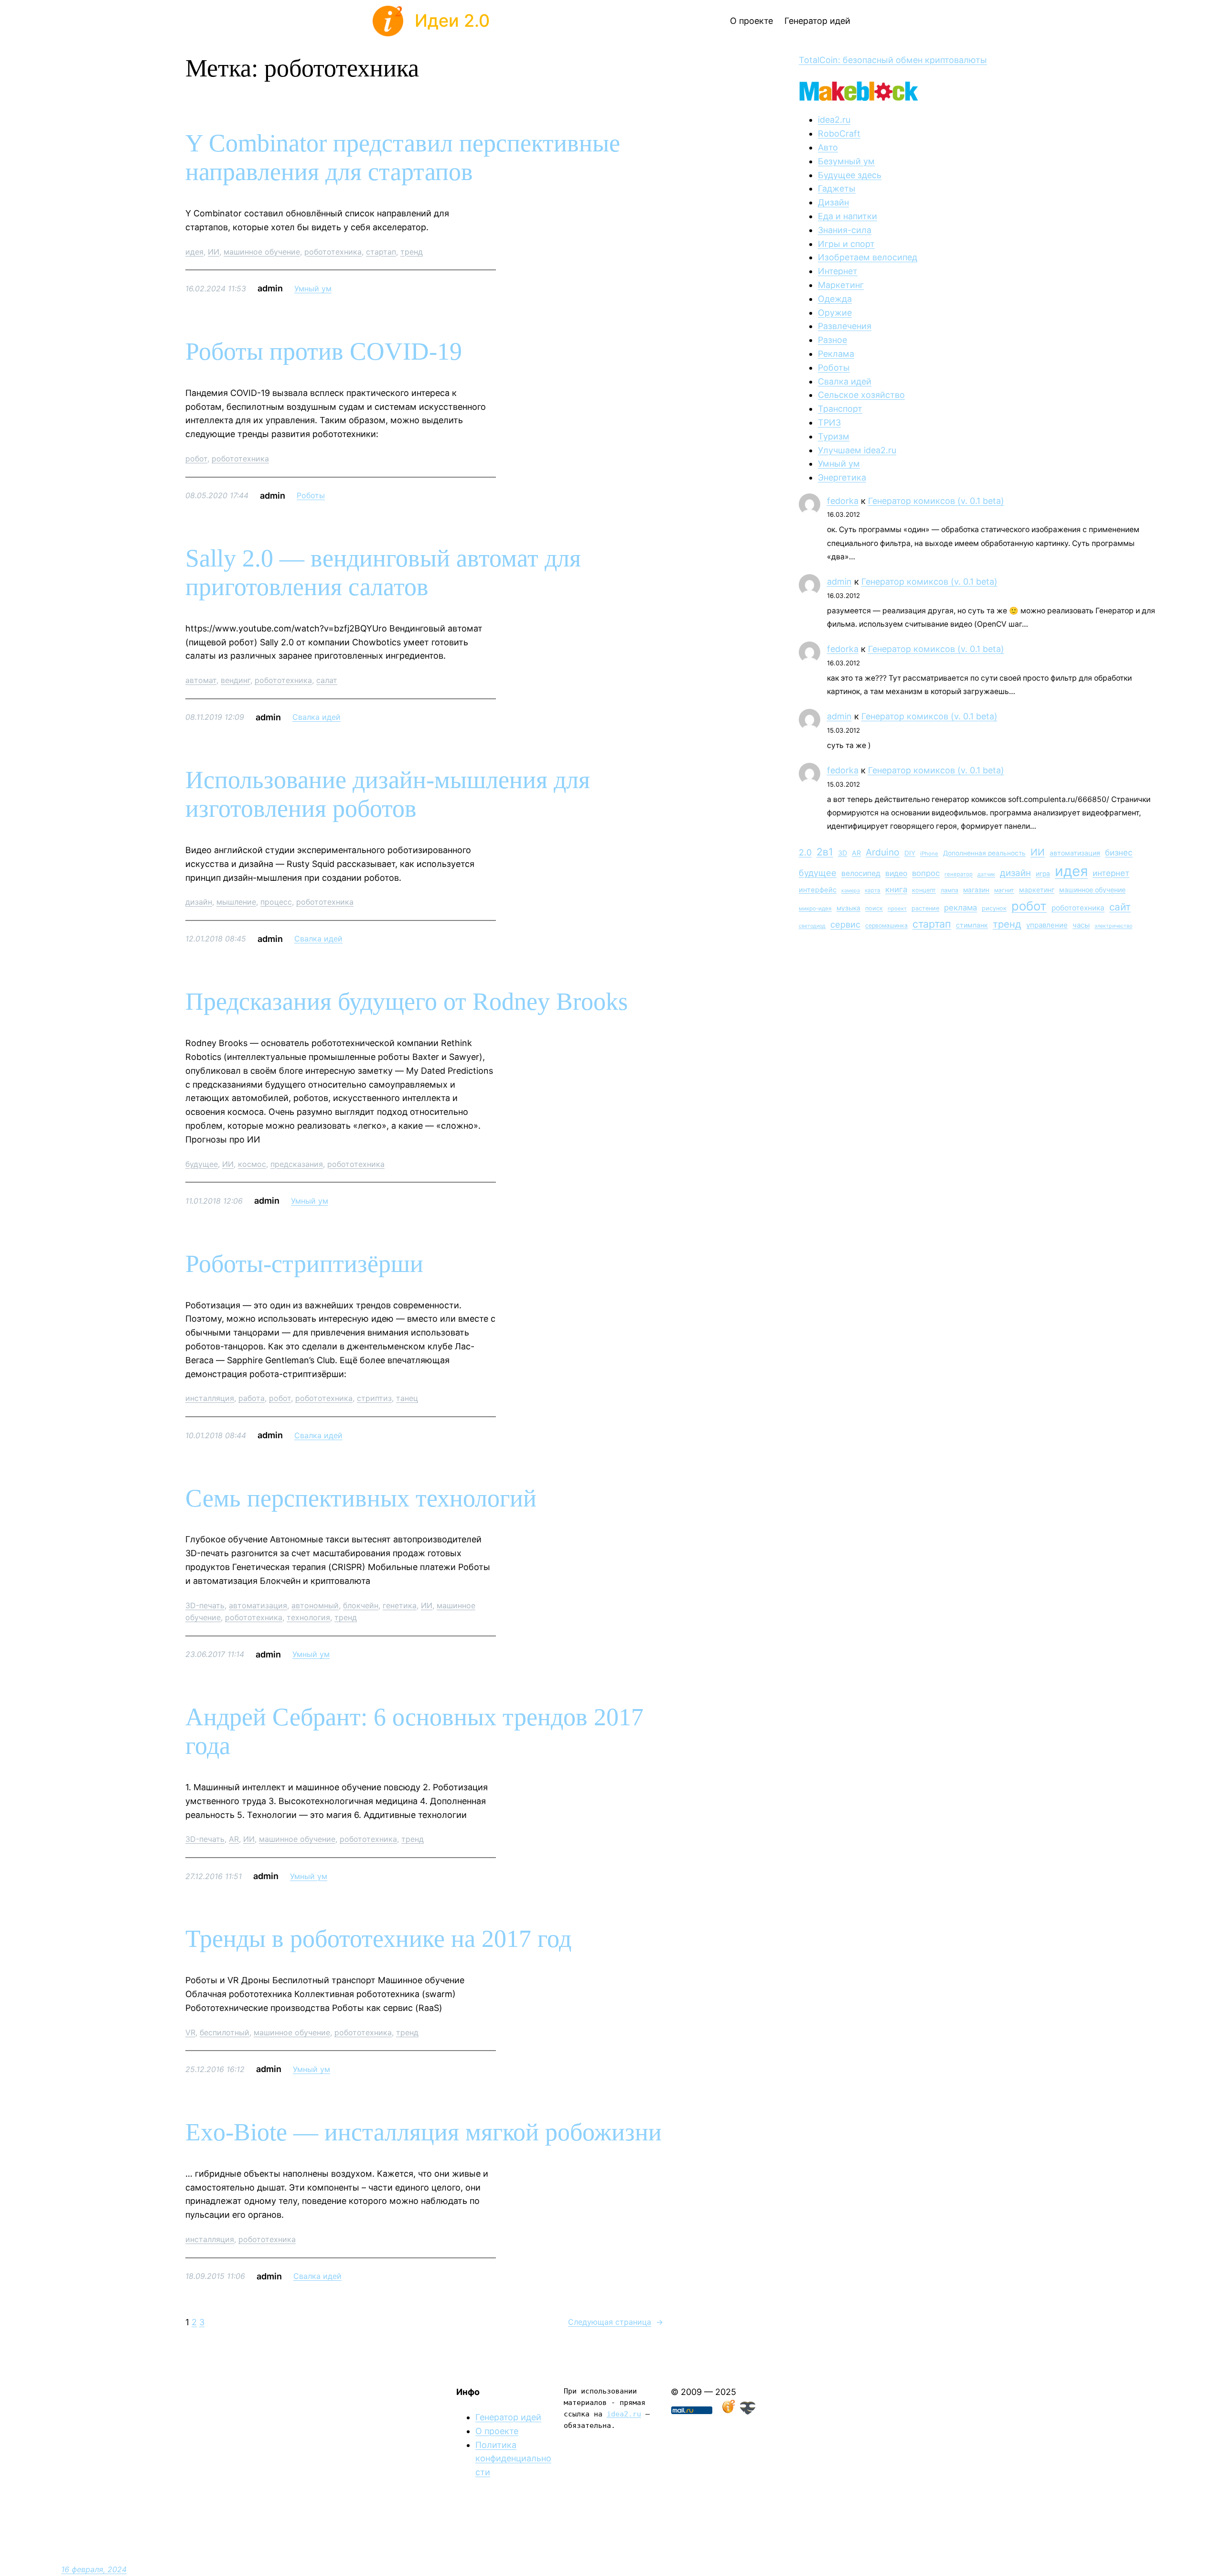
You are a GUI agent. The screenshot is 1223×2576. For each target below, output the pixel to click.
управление (1047, 925)
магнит (1004, 890)
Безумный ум (846, 161)
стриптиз (374, 1398)
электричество (1113, 926)
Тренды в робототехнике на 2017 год (378, 1939)
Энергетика (842, 477)
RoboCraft (839, 134)
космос (252, 1164)
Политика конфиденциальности (513, 2459)
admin (839, 582)
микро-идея (815, 909)
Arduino (883, 852)
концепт (924, 890)
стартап (381, 252)
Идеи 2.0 (452, 21)
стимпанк (972, 925)
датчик (986, 874)
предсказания (297, 1164)
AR (234, 1839)
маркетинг (1037, 890)
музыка (848, 908)
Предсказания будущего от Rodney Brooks (407, 1001)
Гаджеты (837, 188)
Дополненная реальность (984, 853)
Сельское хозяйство (861, 395)
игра (1043, 874)
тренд (412, 252)
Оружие (835, 313)
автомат (201, 680)
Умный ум (313, 289)
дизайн (199, 902)
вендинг (236, 680)
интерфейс (818, 890)
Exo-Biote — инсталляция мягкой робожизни (424, 2132)
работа (252, 1398)
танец (407, 1398)
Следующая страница (616, 2322)
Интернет (838, 271)
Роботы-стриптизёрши (304, 1264)
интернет (1111, 873)
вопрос (926, 873)
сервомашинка (886, 925)
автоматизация (258, 1605)
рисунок (994, 908)
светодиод (812, 926)
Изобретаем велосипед (868, 257)
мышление (236, 902)
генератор (959, 874)
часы (1081, 925)
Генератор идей (508, 2417)
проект (897, 909)
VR (190, 2032)
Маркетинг (841, 285)
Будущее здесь (850, 175)
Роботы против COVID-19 (324, 351)
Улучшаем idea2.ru (857, 450)
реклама (960, 908)
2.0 (805, 852)
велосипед (861, 873)
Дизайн (833, 202)
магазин (976, 890)
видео (896, 873)
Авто (828, 147)
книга (896, 889)
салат (327, 680)
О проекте (497, 2431)
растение (925, 908)
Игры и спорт (846, 244)
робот (196, 459)
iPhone (929, 854)
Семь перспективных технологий (361, 1498)
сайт (1120, 907)
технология (308, 1617)
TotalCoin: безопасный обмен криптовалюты (893, 60)
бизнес (1119, 853)
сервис (845, 924)
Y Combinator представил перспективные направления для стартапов (403, 157)
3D (842, 853)
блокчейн (361, 1605)
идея (194, 252)
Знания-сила (845, 230)
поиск (874, 908)
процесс (276, 902)
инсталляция (210, 1398)
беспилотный (225, 2032)
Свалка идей (316, 717)
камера (851, 891)
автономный (315, 1605)
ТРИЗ (829, 422)
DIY (910, 853)
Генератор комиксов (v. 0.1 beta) (936, 501)
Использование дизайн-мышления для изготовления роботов (388, 794)
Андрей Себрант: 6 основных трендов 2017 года (414, 1731)
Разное (832, 340)
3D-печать (205, 1605)
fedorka (843, 501)
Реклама (836, 354)
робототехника (333, 252)
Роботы (311, 495)
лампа (949, 890)
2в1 (825, 852)
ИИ (214, 252)
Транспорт (840, 409)
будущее (202, 1164)
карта (873, 890)
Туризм (834, 436)
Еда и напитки (848, 216)
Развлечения (845, 326)
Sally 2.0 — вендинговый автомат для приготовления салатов (383, 572)
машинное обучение (262, 252)
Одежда (835, 299)
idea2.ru (834, 120)
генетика (400, 1605)
